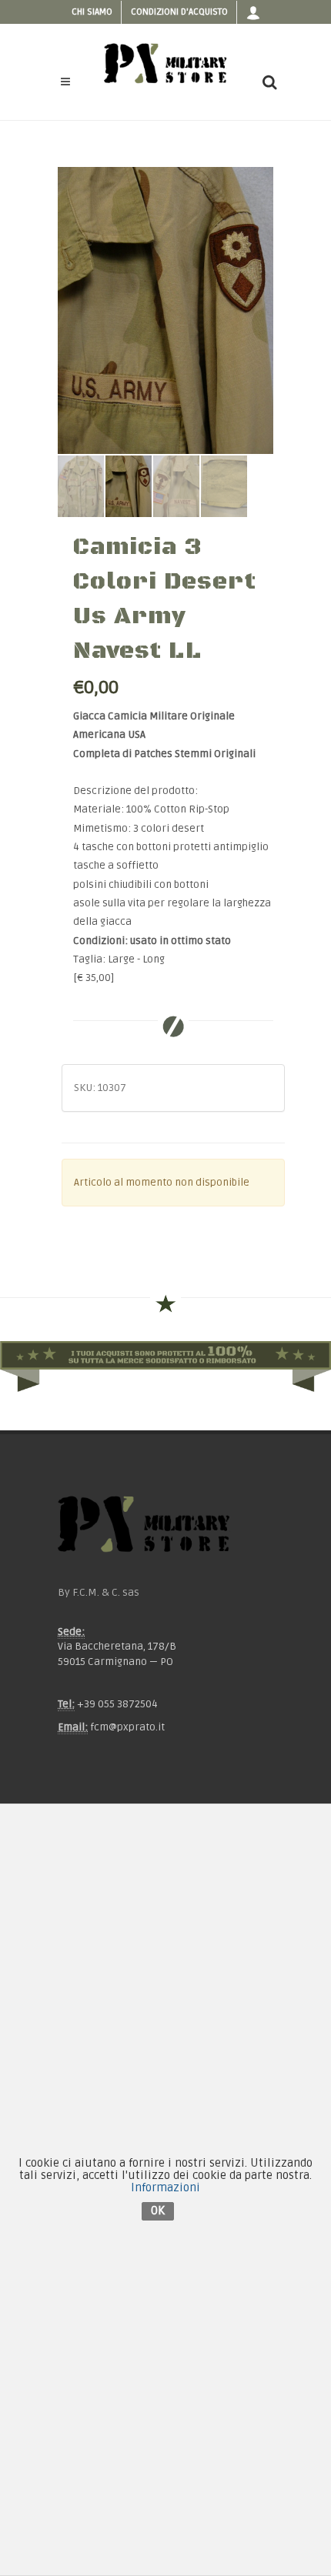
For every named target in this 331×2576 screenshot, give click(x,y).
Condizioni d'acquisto (179, 12)
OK (158, 2211)
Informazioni (165, 2187)
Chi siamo (92, 12)
